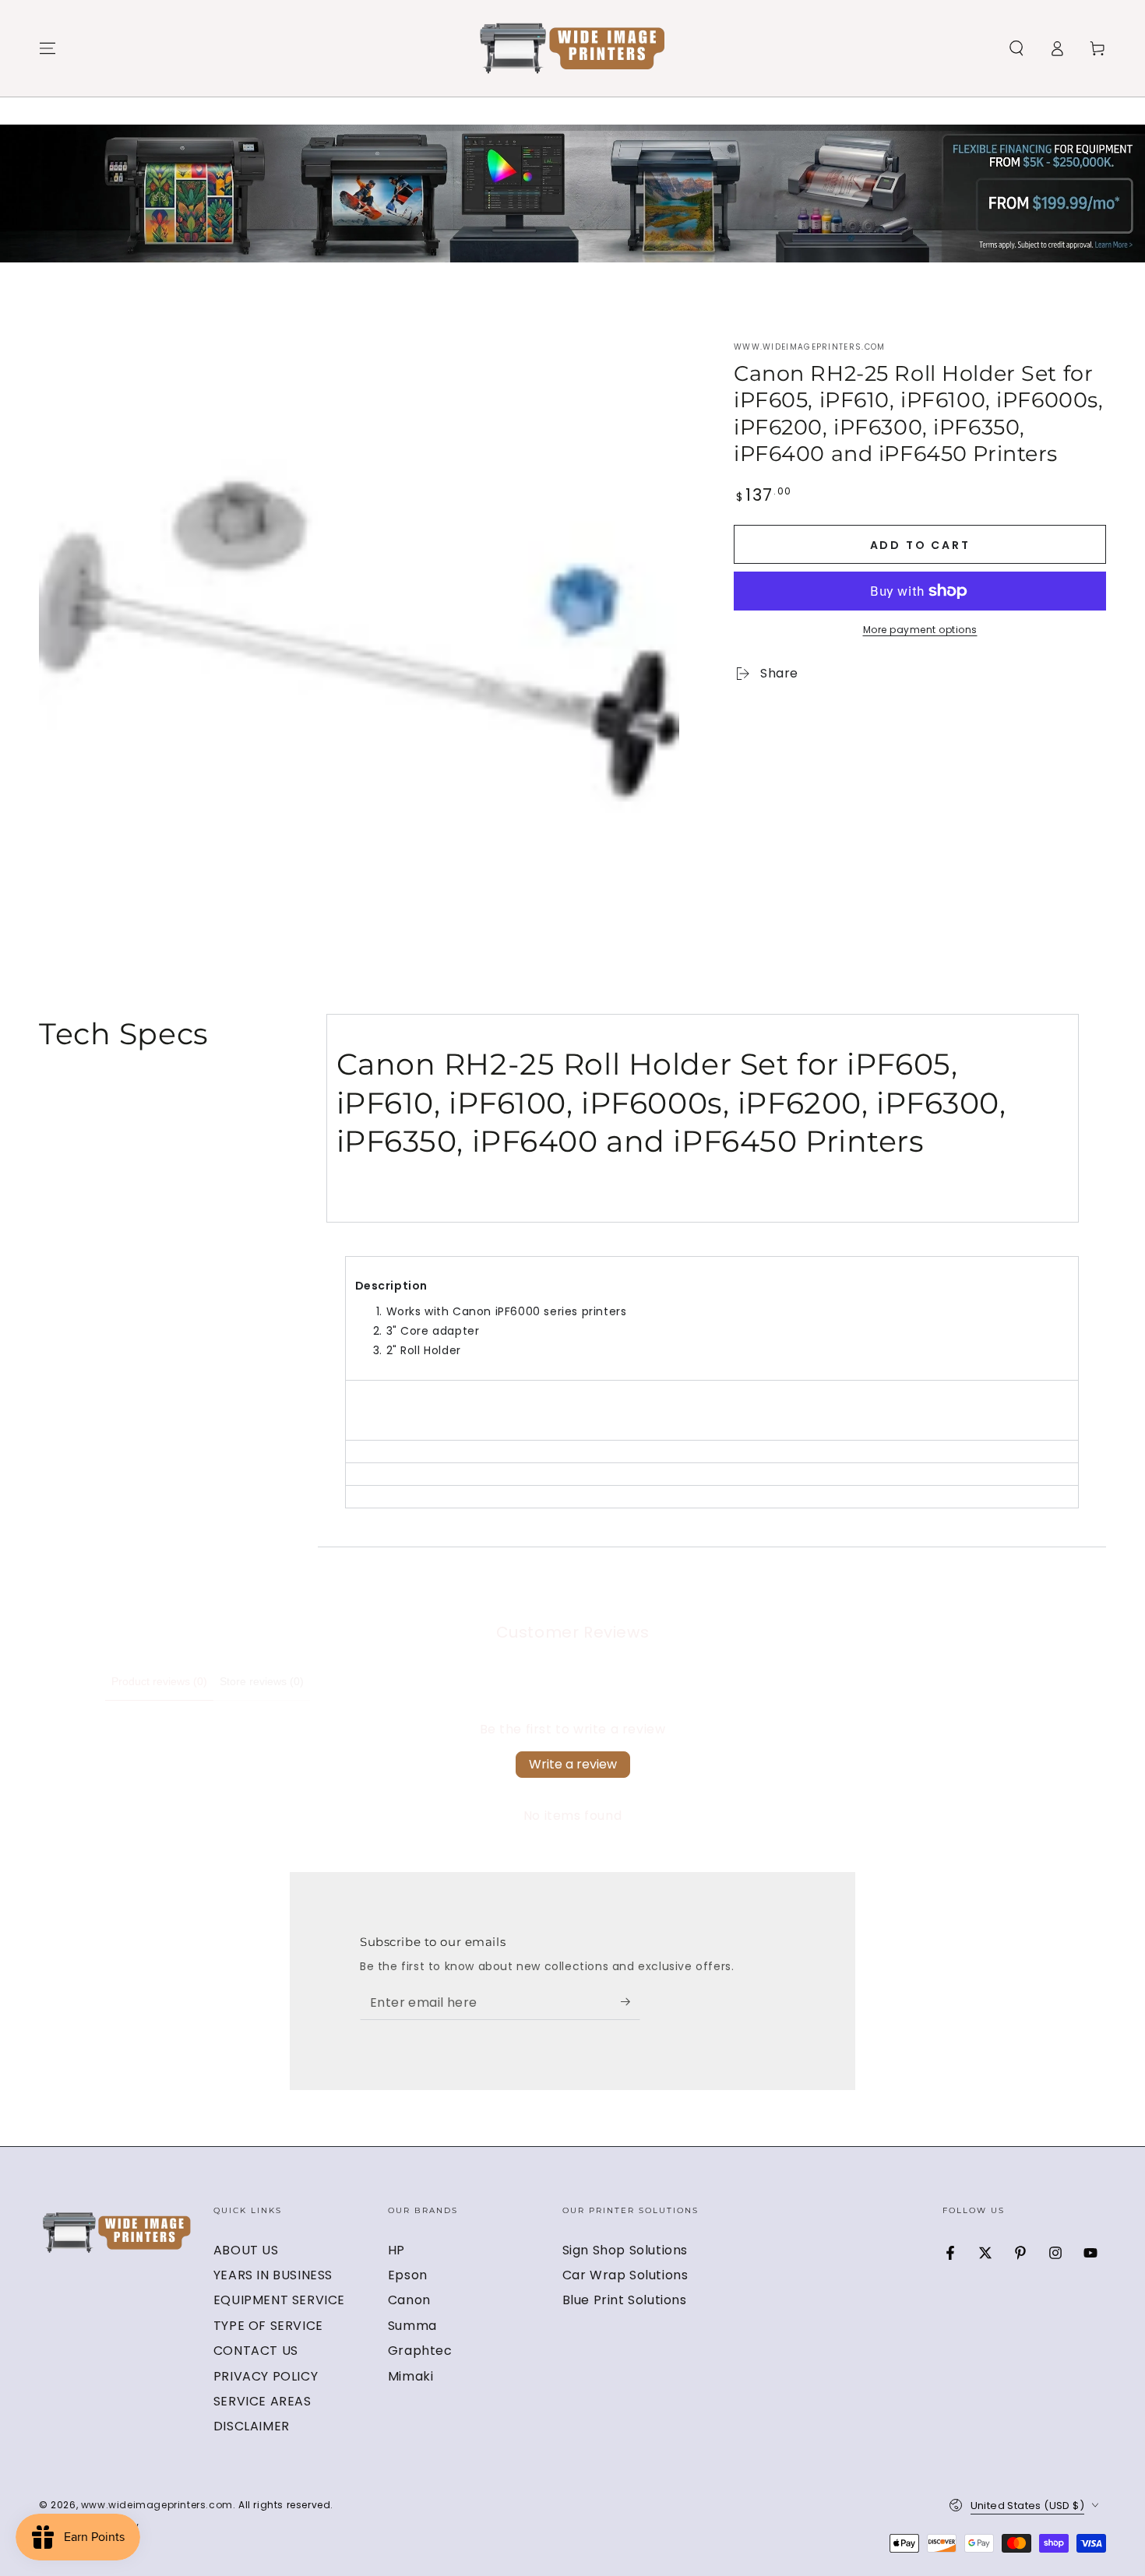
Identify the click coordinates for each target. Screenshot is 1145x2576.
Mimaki (411, 2376)
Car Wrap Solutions (625, 2275)
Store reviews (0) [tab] (262, 1681)
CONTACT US (256, 2351)
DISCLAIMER (252, 2426)
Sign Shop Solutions (625, 2250)
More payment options (920, 630)
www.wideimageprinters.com (810, 347)
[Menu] (48, 48)
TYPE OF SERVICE (268, 2326)
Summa (412, 2326)
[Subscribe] (631, 2002)
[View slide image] (572, 194)
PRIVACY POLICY (266, 2376)
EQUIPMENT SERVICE (279, 2300)
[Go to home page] (572, 48)
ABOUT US (246, 2250)
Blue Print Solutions (625, 2300)
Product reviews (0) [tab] (159, 1681)
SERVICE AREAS (262, 2401)
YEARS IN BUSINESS (273, 2275)
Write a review (573, 1764)
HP (396, 2250)
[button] (1016, 48)
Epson (408, 2275)
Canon (409, 2300)
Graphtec (420, 2351)
